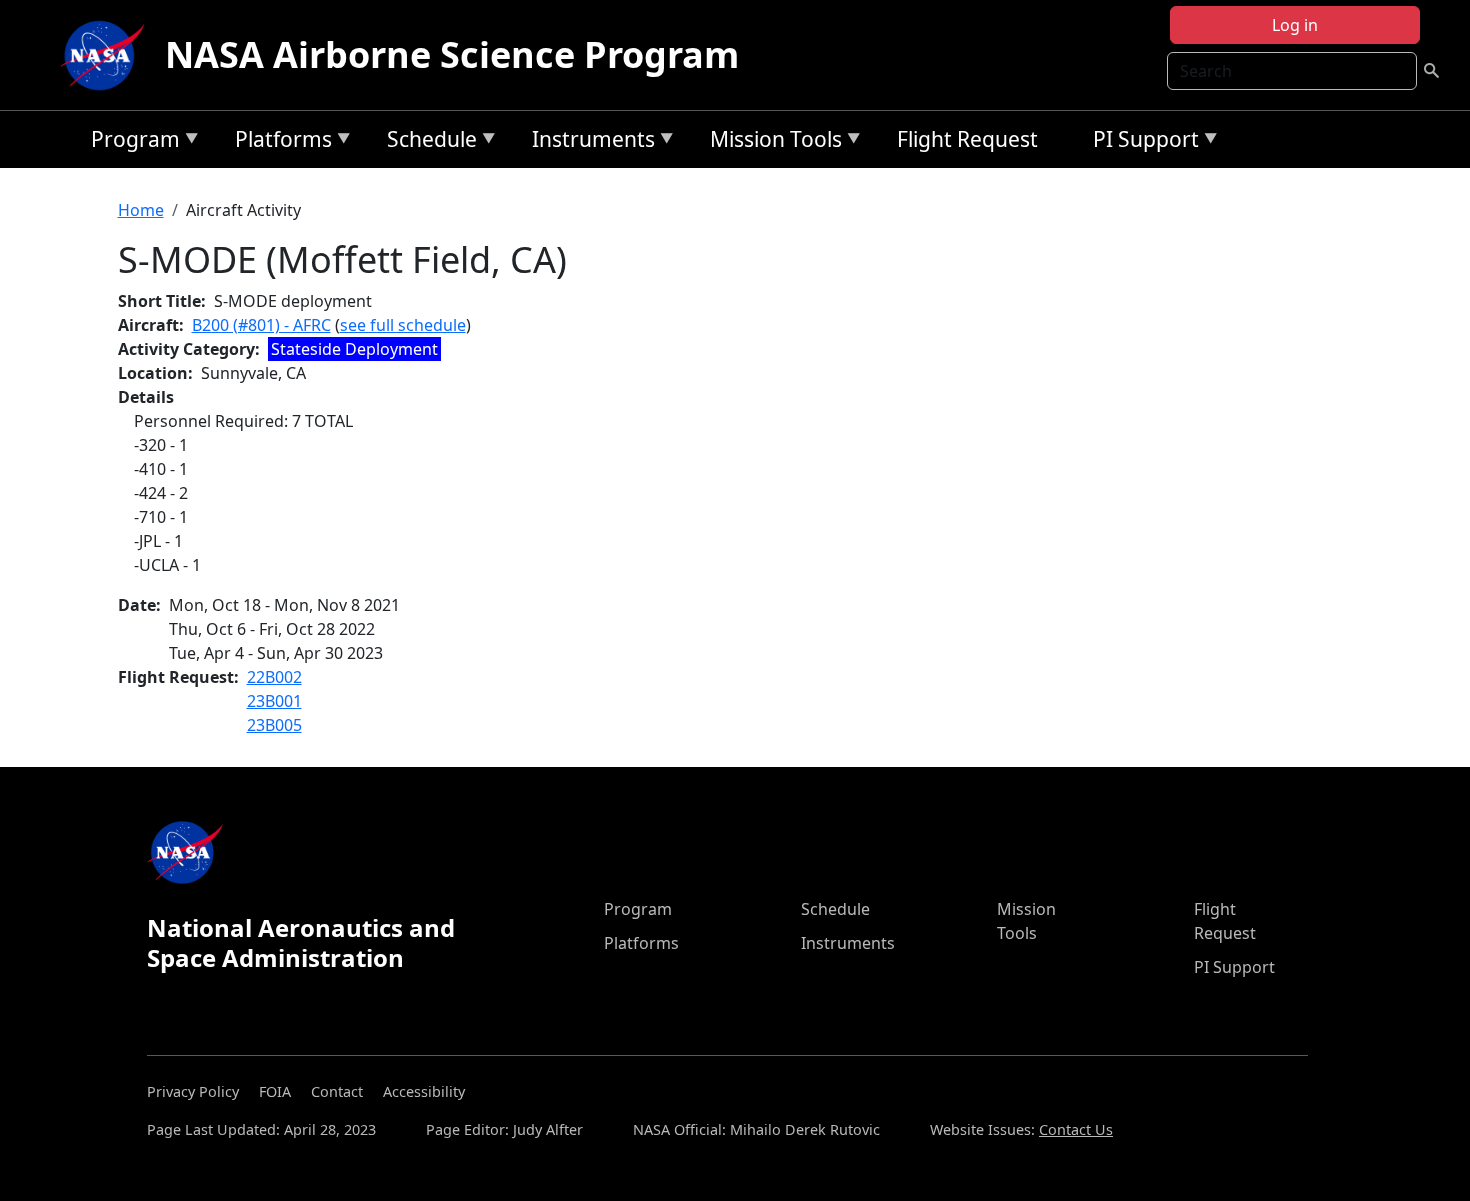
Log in (1295, 25)
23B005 (274, 725)
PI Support (1141, 142)
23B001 (274, 701)
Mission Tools (771, 142)
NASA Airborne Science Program (452, 54)
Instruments (588, 142)
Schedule (427, 142)
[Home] (107, 55)
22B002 (274, 677)
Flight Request (967, 139)
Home (141, 210)
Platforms (278, 142)
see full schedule (403, 325)
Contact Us (1076, 1129)
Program (130, 142)
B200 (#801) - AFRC (261, 325)
